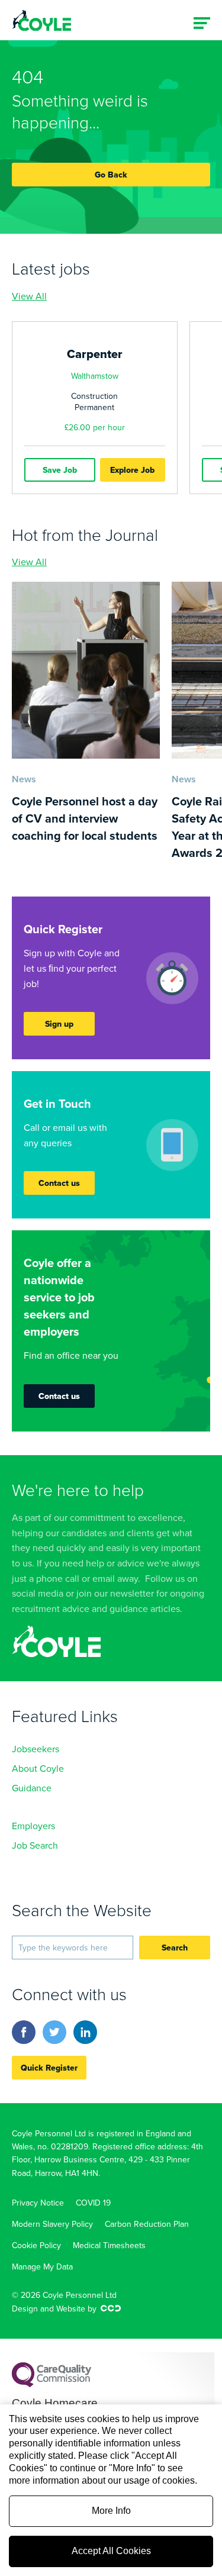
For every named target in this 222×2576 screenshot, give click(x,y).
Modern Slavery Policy (52, 2224)
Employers (33, 1826)
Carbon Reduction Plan (147, 2224)
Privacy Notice (38, 2203)
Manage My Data (42, 2267)
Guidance (32, 1788)
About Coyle (38, 1768)
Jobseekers (36, 1749)
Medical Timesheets (109, 2245)
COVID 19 (93, 2203)
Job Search (35, 1845)
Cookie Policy (36, 2245)
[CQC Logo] (52, 2384)
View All (29, 296)
